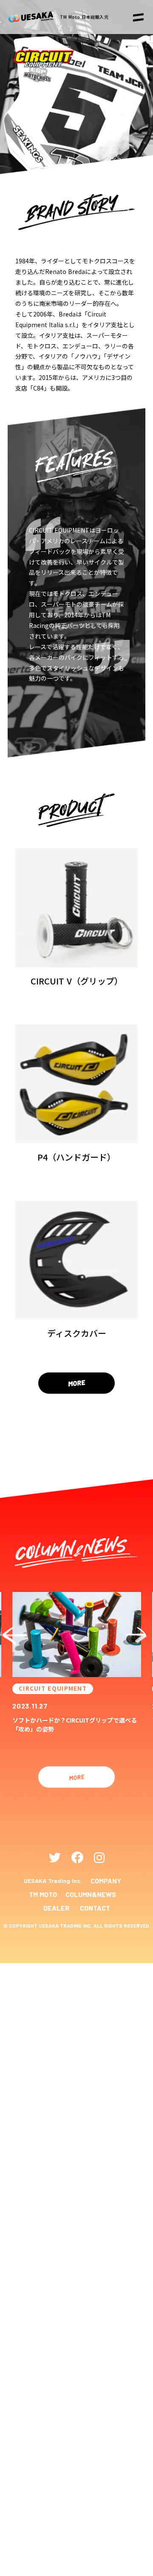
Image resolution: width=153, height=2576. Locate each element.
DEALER (56, 1908)
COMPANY (106, 1881)
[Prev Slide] (16, 1635)
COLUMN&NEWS (91, 1894)
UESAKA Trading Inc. (53, 1881)
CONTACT (95, 1908)
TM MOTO (43, 1894)
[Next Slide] (137, 1635)
